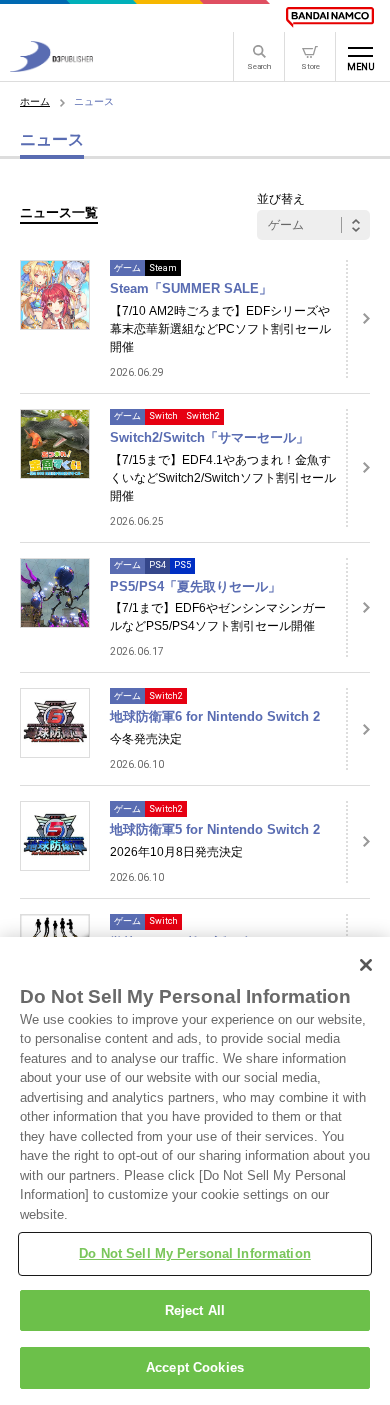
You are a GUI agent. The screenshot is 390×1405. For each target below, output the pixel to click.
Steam (163, 268)
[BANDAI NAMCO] (330, 17)
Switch (163, 416)
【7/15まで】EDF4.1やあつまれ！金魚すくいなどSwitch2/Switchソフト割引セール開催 (223, 478)
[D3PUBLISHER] (51, 66)
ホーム (35, 101)
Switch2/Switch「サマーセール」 (209, 437)
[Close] (366, 965)
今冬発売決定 (146, 739)
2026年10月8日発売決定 (176, 852)
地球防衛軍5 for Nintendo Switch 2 (215, 829)
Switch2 (203, 416)
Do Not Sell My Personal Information (195, 1253)
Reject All (195, 1310)
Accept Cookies (195, 1367)
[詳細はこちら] (358, 319)
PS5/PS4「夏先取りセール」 (195, 586)
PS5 (182, 565)
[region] (195, 1171)
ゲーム (127, 268)
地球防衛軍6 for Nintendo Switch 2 (215, 716)
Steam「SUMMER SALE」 (191, 288)
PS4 (157, 565)
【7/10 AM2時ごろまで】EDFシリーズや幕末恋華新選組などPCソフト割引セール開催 (220, 329)
